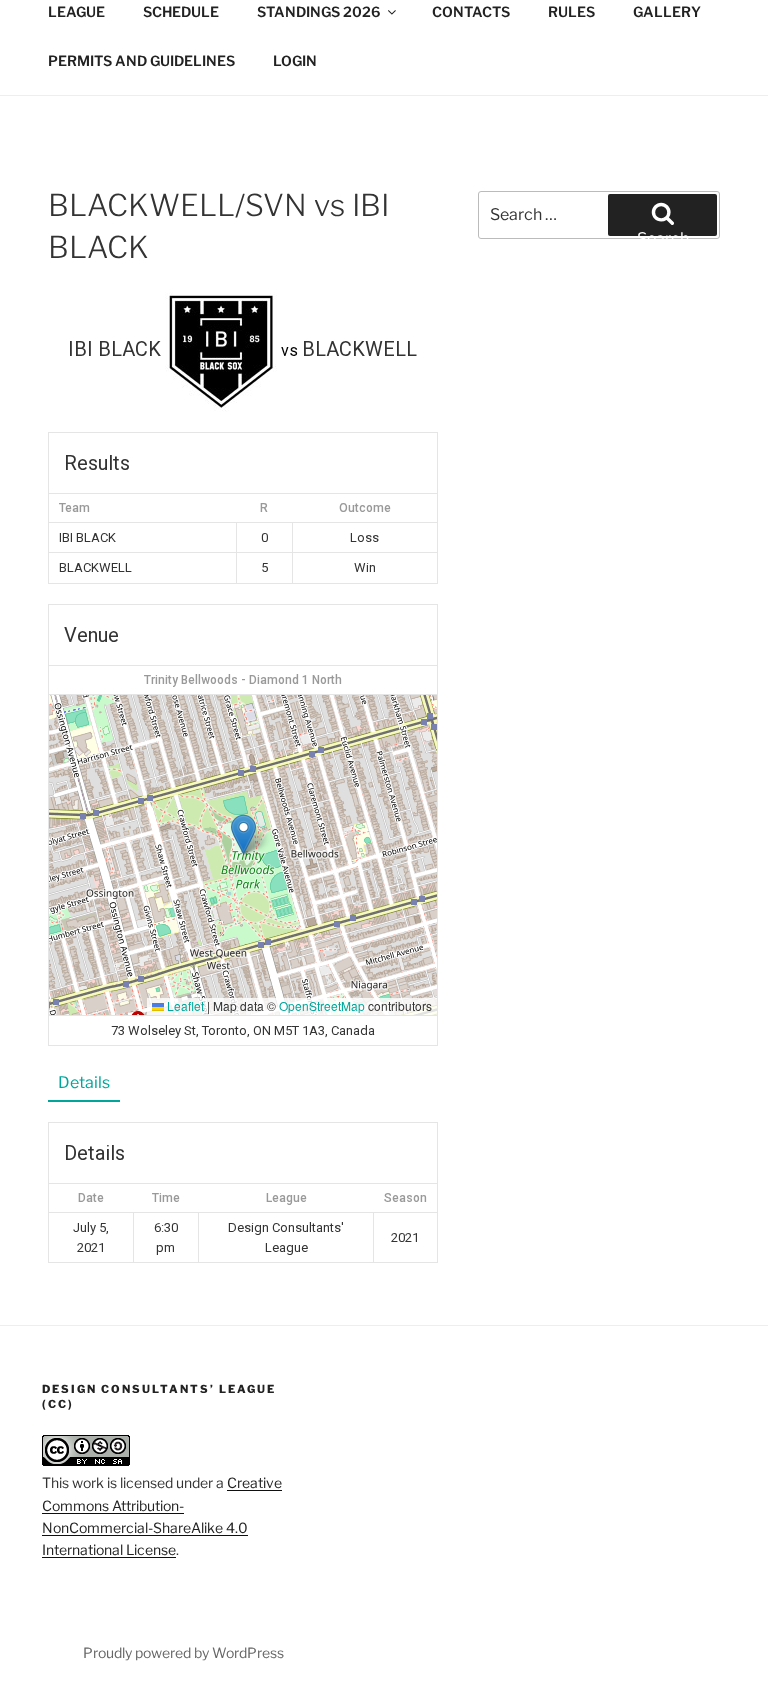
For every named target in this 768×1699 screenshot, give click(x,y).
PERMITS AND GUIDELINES (141, 60)
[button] (243, 834)
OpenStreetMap (322, 1005)
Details (84, 1082)
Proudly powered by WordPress (183, 1652)
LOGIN (295, 60)
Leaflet (184, 1005)
